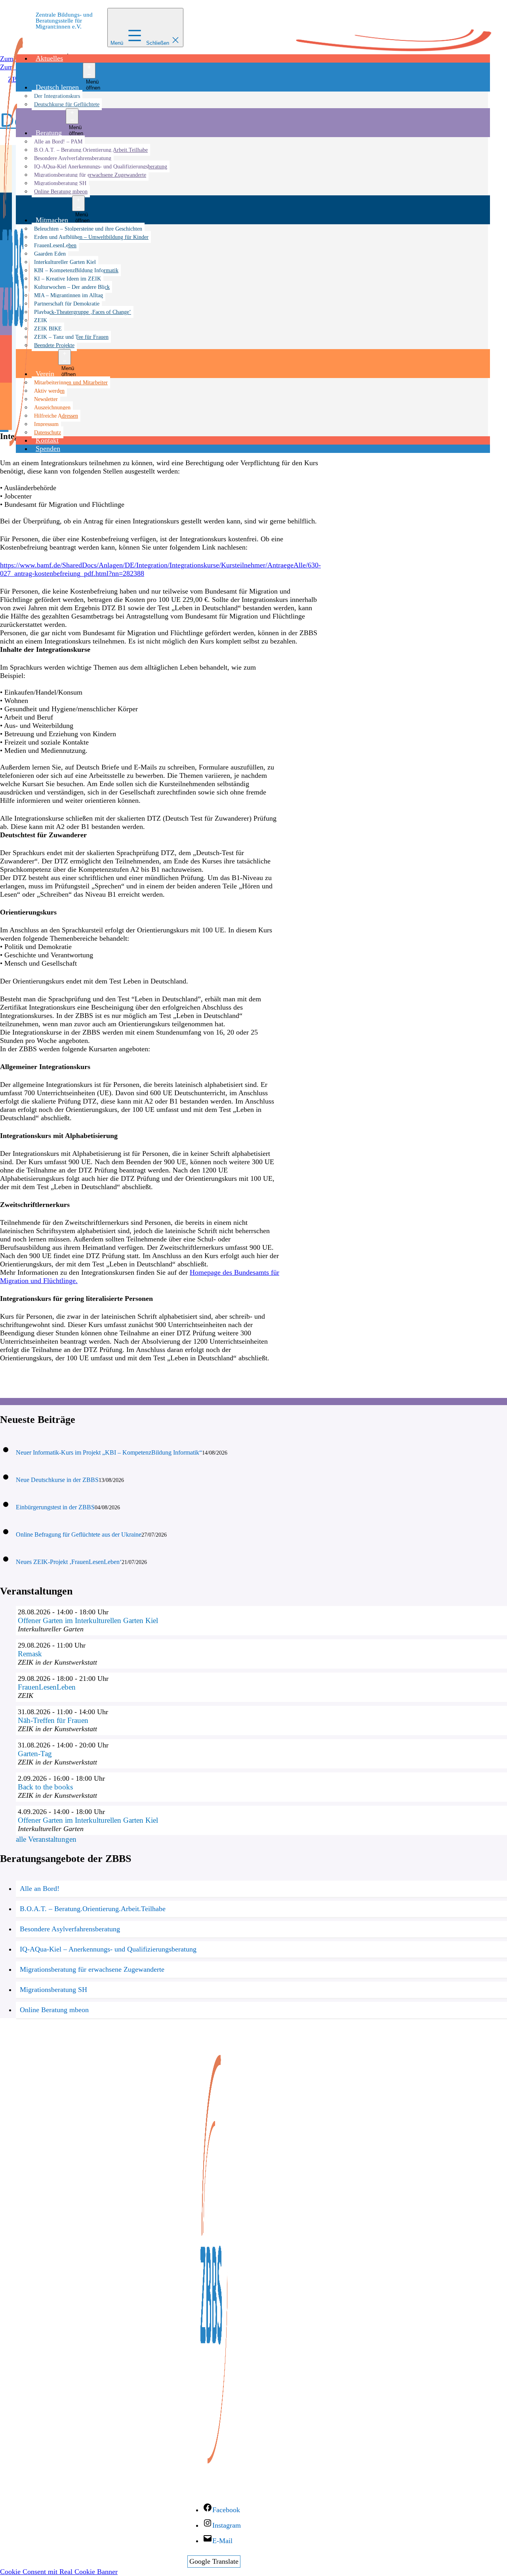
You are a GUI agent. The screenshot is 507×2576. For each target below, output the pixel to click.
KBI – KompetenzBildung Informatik (76, 270)
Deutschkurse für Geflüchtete (67, 104)
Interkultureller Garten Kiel (65, 262)
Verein (45, 374)
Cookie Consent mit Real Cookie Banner (59, 2572)
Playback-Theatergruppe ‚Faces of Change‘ (83, 312)
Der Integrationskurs (57, 96)
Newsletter (46, 399)
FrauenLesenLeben (55, 245)
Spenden (48, 449)
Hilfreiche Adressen (56, 416)
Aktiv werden (49, 391)
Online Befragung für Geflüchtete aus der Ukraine (79, 1534)
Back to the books (45, 1787)
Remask (30, 1654)
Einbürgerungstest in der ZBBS (55, 1507)
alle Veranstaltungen (46, 1839)
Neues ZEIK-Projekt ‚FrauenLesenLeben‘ (69, 1562)
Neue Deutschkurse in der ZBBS (57, 1480)
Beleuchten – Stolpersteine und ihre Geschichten (88, 229)
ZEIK (41, 320)
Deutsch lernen (57, 87)
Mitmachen (52, 220)
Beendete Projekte (54, 345)
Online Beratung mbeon (61, 191)
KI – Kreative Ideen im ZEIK (68, 279)
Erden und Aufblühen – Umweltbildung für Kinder (91, 237)
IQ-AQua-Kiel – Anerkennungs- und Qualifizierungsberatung (108, 1949)
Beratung (49, 133)
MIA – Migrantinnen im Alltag (69, 295)
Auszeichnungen (52, 407)
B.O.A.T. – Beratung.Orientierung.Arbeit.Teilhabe (91, 150)
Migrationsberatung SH (60, 183)
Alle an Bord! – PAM (58, 141)
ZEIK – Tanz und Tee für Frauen (71, 337)
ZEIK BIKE (48, 328)
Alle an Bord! (40, 1889)
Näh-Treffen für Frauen (53, 1720)
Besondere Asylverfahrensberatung (73, 158)
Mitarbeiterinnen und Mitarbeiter (71, 382)
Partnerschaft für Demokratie (67, 304)
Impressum (46, 424)
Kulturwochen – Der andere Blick (72, 287)
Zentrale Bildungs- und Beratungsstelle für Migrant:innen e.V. (64, 21)
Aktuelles (49, 58)
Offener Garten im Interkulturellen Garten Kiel (88, 1620)
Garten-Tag (35, 1754)
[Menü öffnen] (89, 71)
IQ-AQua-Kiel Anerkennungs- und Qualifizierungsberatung (101, 166)
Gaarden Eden (50, 254)
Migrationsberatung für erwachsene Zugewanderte (90, 175)
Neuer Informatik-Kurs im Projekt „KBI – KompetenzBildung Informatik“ (109, 1452)
